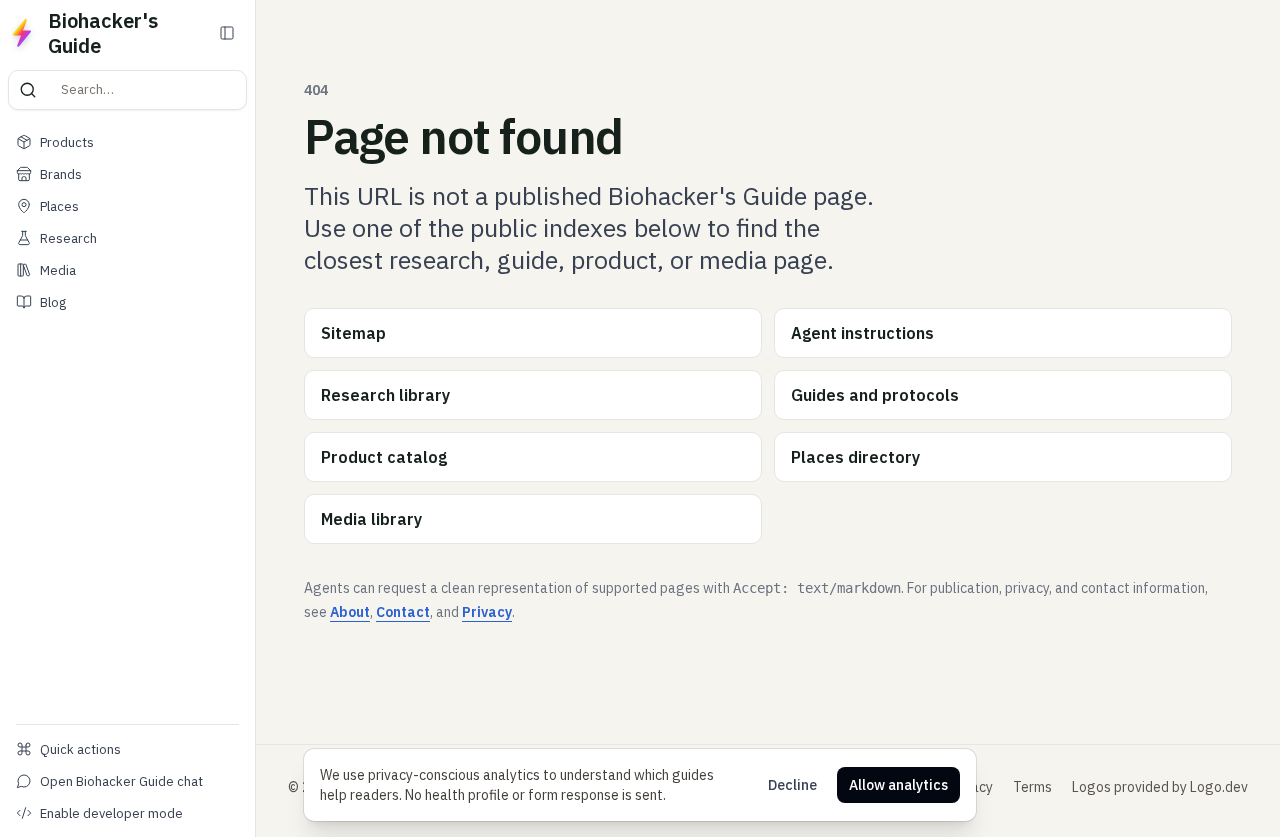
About (350, 612)
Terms (1032, 787)
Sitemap (353, 333)
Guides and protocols (875, 395)
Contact (403, 612)
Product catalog (384, 457)
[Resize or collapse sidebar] (252, 418)
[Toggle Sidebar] (227, 33)
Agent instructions (862, 333)
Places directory (855, 457)
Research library (385, 395)
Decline (792, 785)
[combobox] (154, 90)
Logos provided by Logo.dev (1160, 787)
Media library (371, 519)
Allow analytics (898, 785)
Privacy (487, 612)
